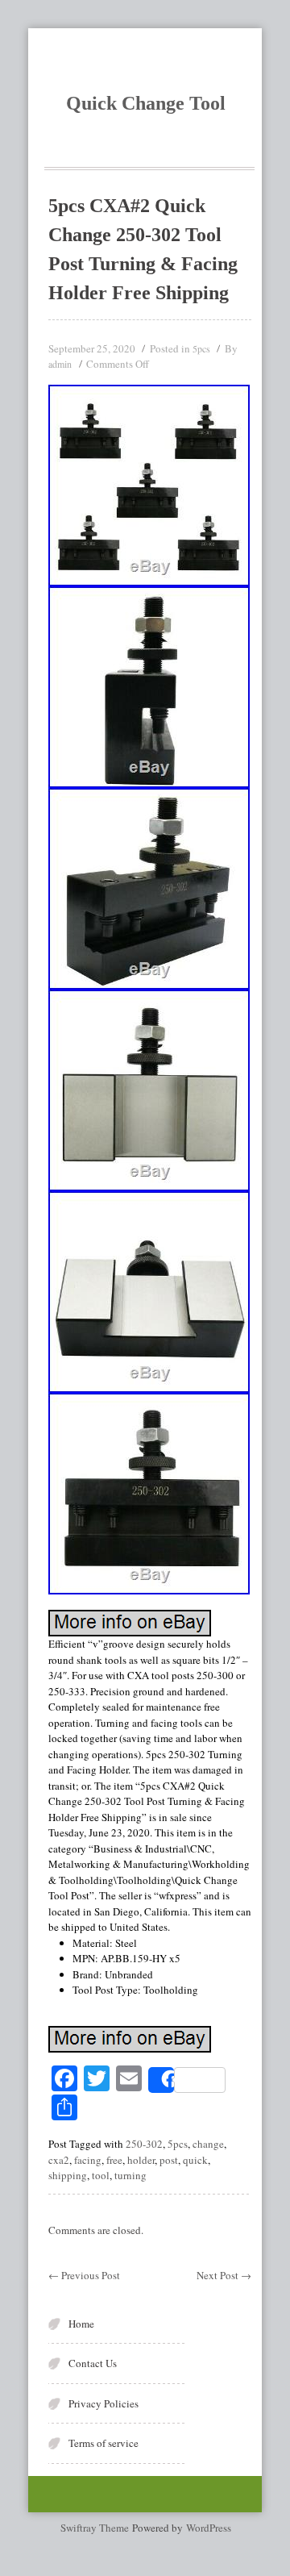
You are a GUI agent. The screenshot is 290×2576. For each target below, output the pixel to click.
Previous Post (84, 2275)
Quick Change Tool (146, 103)
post (169, 2160)
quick (195, 2160)
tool (101, 2175)
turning (130, 2175)
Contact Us (93, 2363)
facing (88, 2160)
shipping (68, 2175)
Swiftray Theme (96, 2528)
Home (81, 2324)
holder (141, 2160)
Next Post (224, 2275)
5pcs (201, 348)
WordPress (209, 2528)
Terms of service (104, 2443)
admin (60, 364)
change (208, 2144)
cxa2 (59, 2160)
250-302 (144, 2144)
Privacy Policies (104, 2403)
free (114, 2160)
